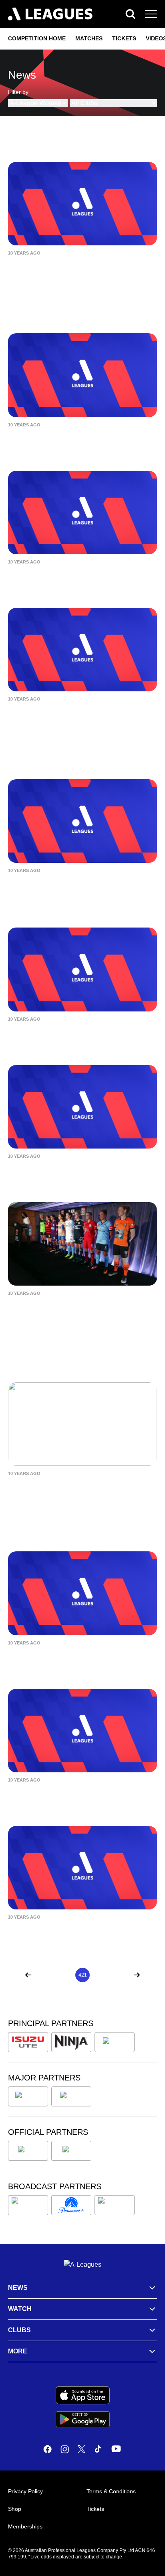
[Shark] (115, 2042)
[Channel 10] (28, 2205)
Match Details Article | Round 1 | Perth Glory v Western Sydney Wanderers (79, 1797)
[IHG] (71, 2151)
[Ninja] (71, 2042)
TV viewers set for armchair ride (68, 1485)
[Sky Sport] (115, 2205)
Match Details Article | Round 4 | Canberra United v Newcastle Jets (71, 270)
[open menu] (151, 14)
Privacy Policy (25, 2491)
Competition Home (37, 38)
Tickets (124, 38)
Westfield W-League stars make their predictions (77, 1310)
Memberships (25, 2526)
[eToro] (71, 2096)
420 (68, 1975)
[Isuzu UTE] (28, 2042)
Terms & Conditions (111, 2491)
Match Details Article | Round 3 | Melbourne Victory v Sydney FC (68, 579)
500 (121, 1975)
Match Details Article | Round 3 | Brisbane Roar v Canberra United (69, 716)
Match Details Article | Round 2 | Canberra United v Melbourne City (71, 1173)
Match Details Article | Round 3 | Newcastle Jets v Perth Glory (68, 442)
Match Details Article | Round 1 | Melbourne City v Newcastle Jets (69, 1934)
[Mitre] (28, 2151)
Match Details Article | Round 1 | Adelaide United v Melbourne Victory (76, 1660)
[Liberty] (28, 2096)
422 (97, 1975)
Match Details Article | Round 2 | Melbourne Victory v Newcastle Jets (75, 1036)
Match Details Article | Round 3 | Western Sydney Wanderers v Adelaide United (80, 893)
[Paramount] (71, 2205)
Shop (15, 2509)
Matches (89, 38)
